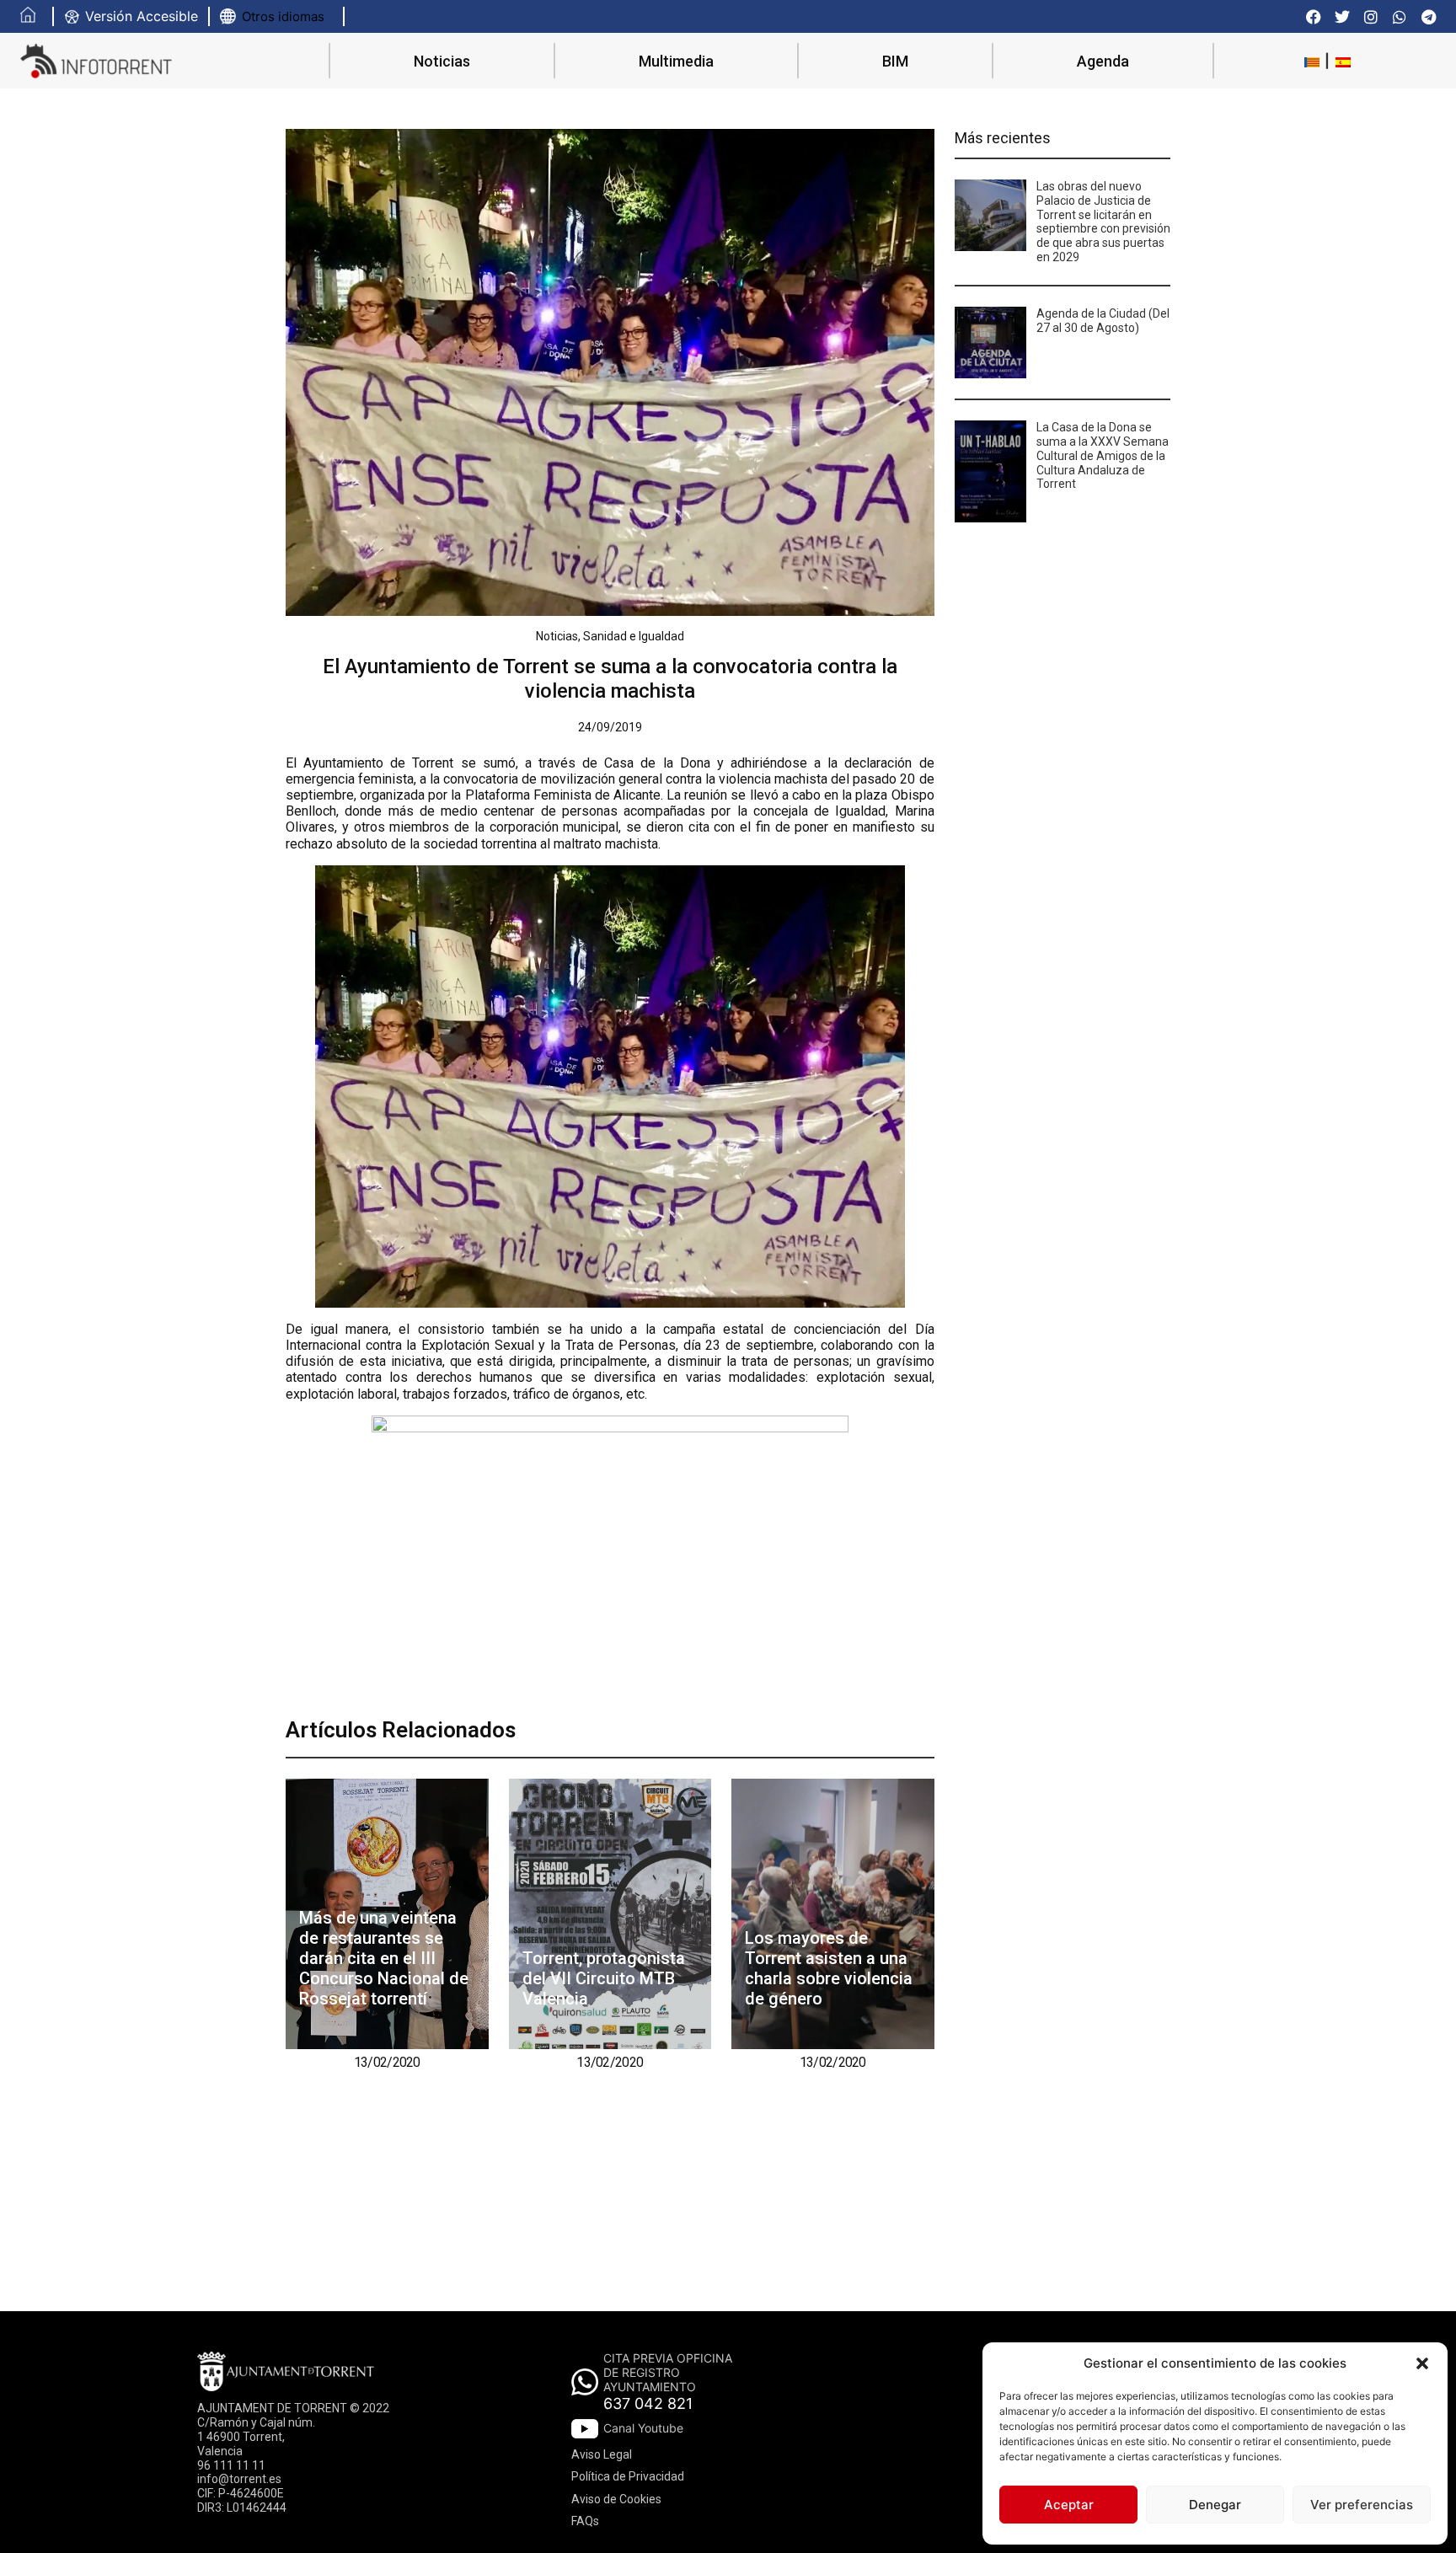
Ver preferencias (1362, 2505)
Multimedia (676, 61)
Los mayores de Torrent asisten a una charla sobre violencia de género (829, 1968)
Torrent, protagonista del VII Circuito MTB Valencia (604, 1978)
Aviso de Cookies (616, 2499)
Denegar (1215, 2505)
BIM (895, 61)
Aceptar (1069, 2505)
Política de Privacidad (628, 2476)
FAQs (585, 2521)
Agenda (1103, 61)
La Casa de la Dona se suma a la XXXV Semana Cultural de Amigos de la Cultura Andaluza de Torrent (1103, 455)
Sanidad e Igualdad (634, 636)
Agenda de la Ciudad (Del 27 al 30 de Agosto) (1103, 321)
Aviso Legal (602, 2454)
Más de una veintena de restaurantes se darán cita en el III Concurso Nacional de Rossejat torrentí (384, 1958)
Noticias (442, 61)
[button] (1422, 2363)
